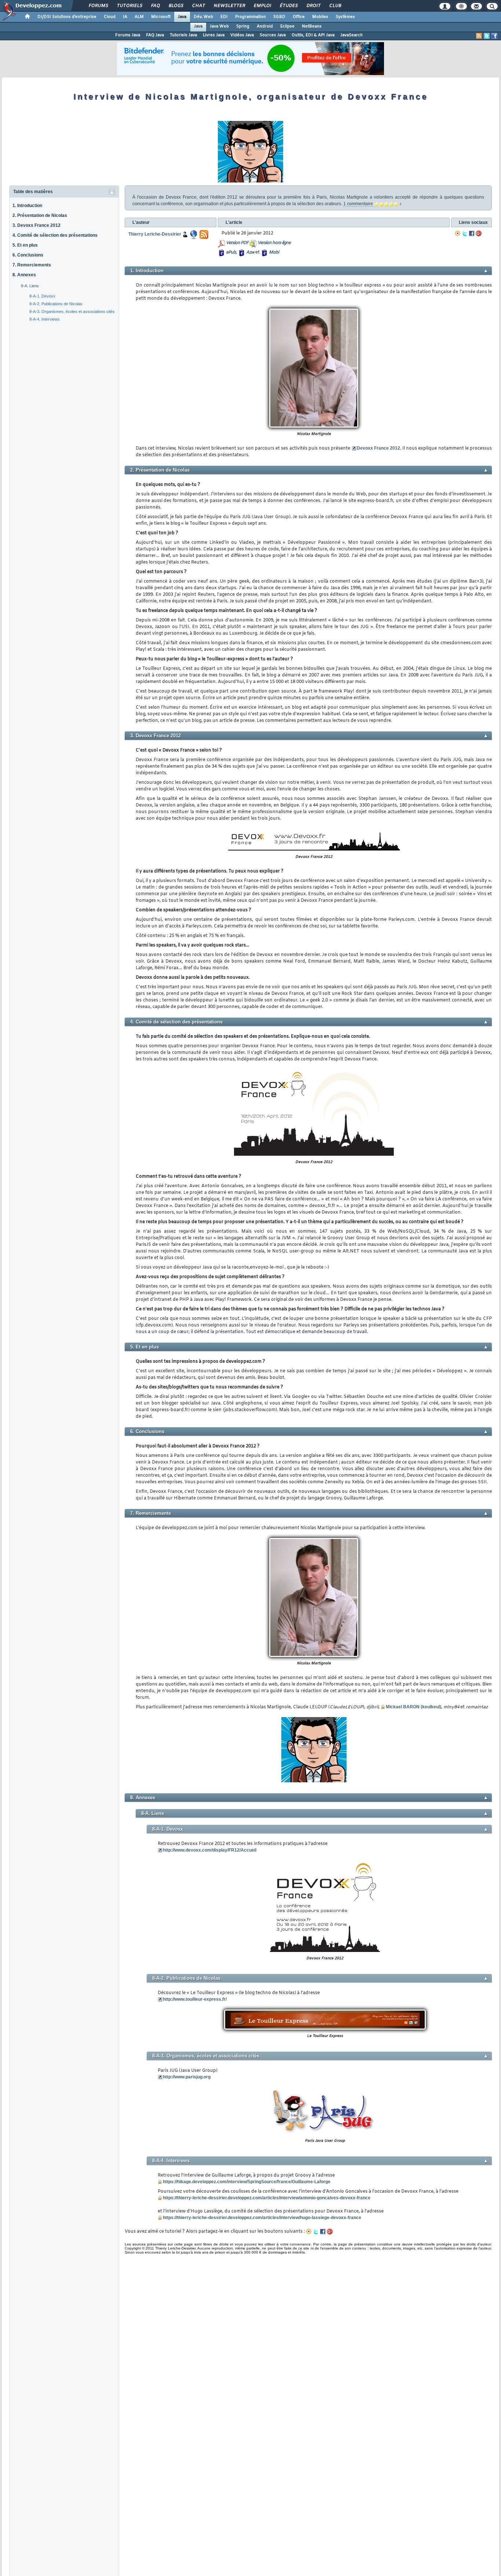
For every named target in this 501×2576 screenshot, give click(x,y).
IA (125, 17)
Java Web (219, 26)
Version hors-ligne (274, 243)
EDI (224, 17)
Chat (198, 6)
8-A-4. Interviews (45, 319)
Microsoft (161, 17)
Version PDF (237, 243)
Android (265, 26)
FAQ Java (155, 35)
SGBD (279, 17)
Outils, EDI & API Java (313, 35)
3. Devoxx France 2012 (36, 225)
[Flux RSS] (479, 36)
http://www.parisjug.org (187, 2077)
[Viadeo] (458, 233)
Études (288, 6)
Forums (98, 6)
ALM (139, 17)
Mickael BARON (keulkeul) (414, 1707)
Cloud (110, 17)
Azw (250, 252)
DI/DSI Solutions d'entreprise (67, 17)
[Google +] (479, 233)
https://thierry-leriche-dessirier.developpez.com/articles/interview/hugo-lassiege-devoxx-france (262, 2218)
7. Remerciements (32, 265)
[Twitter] (465, 233)
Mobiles (320, 17)
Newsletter (229, 6)
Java (182, 17)
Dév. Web (203, 17)
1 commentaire (358, 204)
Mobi (274, 252)
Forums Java (128, 35)
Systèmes (345, 17)
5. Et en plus (25, 245)
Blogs (176, 6)
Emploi (262, 6)
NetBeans (312, 26)
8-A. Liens (30, 286)
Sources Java (273, 35)
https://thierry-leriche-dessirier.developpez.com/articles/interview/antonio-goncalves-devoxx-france (267, 2198)
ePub (231, 252)
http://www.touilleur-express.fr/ (195, 1999)
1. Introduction (27, 206)
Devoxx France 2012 (379, 448)
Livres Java (214, 35)
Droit (313, 6)
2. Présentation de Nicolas (40, 215)
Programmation (251, 17)
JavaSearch (352, 35)
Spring (243, 26)
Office (299, 17)
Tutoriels (129, 6)
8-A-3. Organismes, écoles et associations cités (72, 311)
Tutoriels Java (183, 35)
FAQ (155, 6)
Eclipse (287, 26)
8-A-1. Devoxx (42, 296)
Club (335, 6)
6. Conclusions (28, 255)
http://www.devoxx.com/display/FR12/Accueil (210, 1850)
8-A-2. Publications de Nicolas (56, 304)
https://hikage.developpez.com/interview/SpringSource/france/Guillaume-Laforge (247, 2182)
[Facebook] (472, 233)
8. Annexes (24, 275)
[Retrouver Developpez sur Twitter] (487, 36)
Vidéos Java (242, 35)
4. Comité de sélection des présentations (55, 235)
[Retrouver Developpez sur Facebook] (494, 36)
